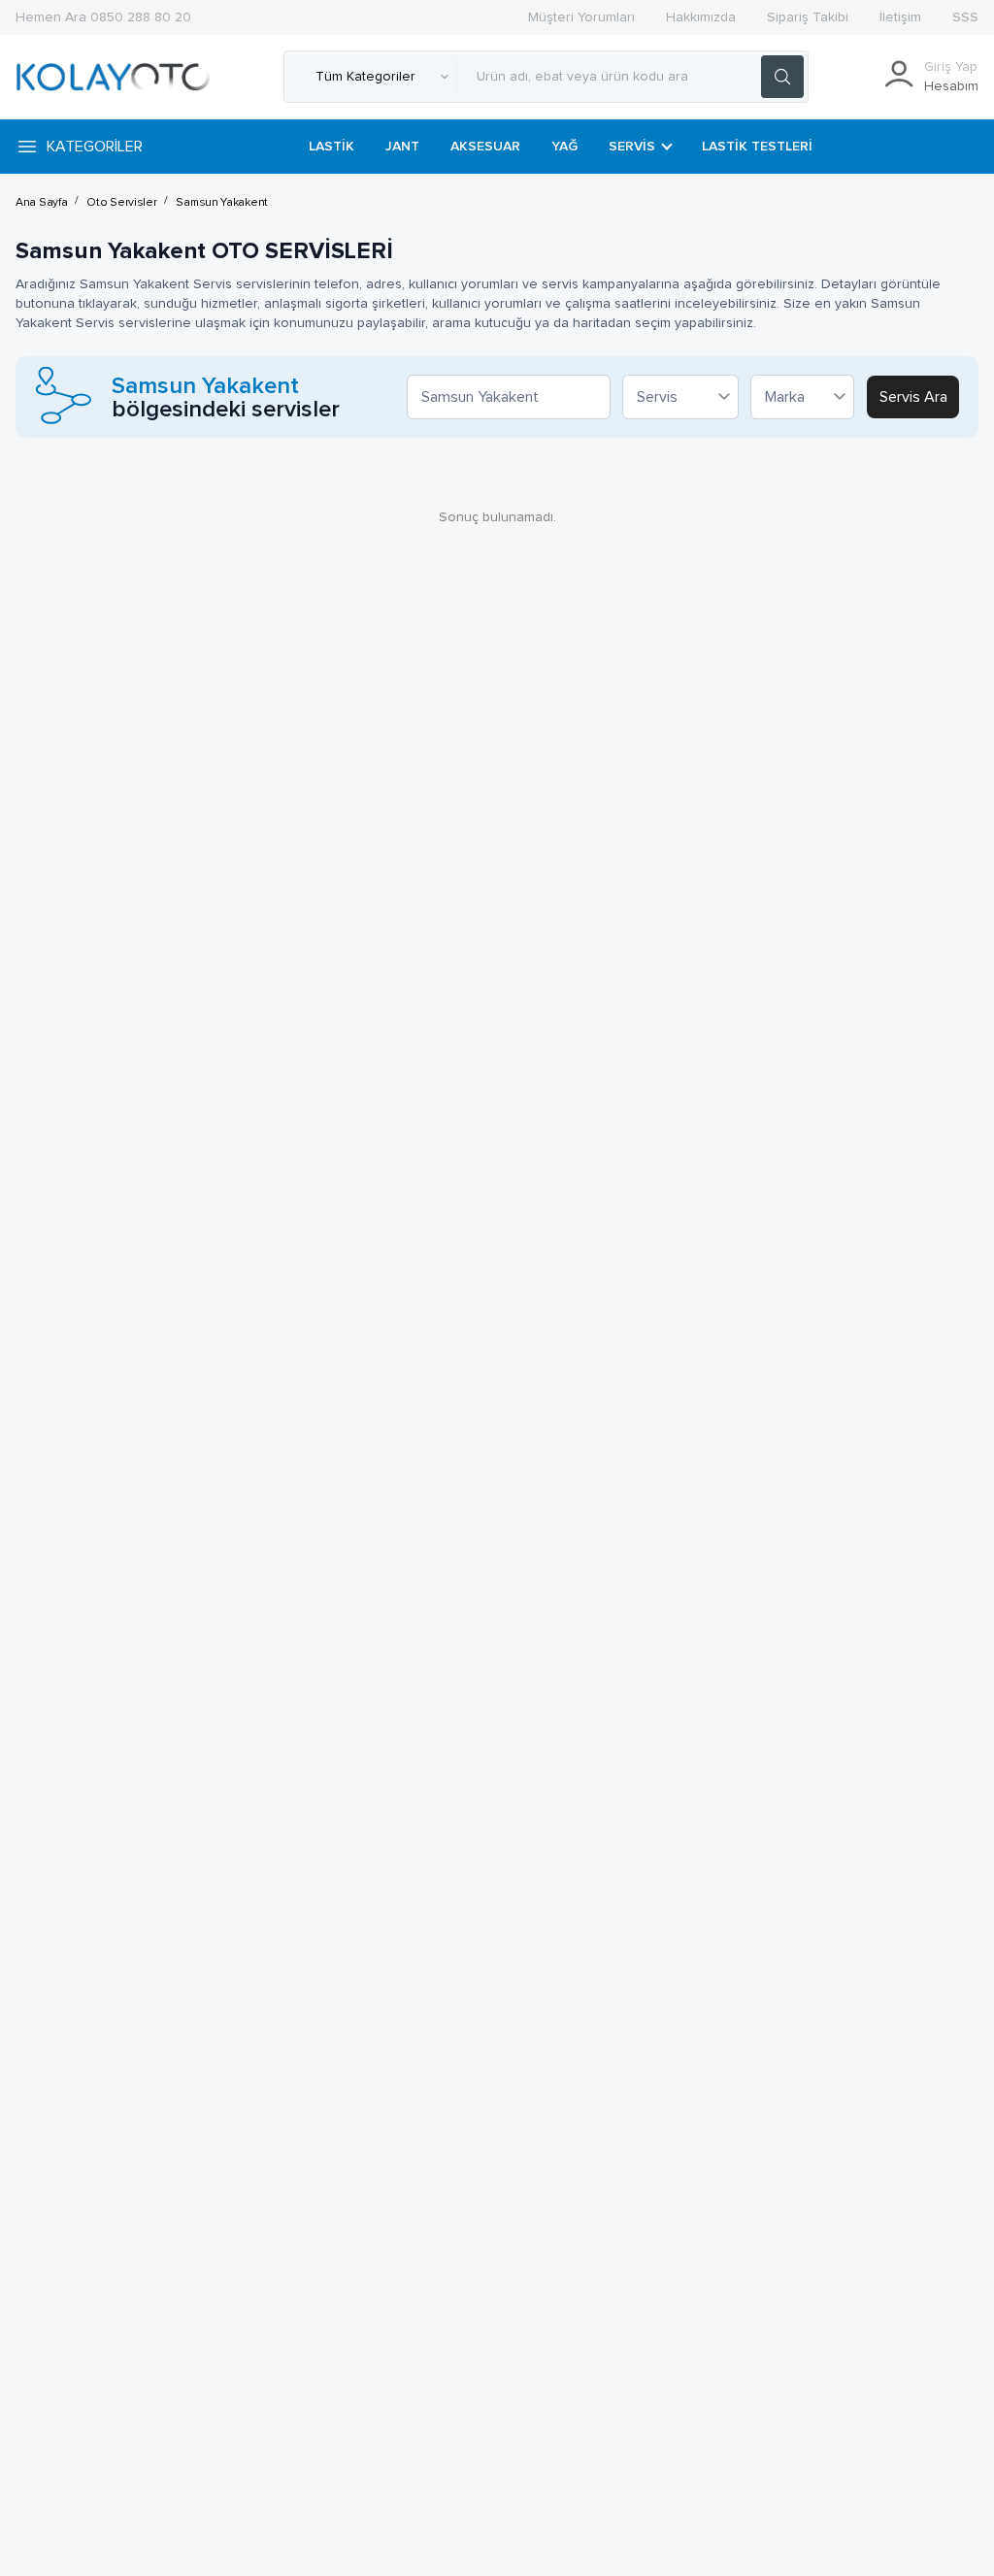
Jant (402, 147)
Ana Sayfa (41, 203)
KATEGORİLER (95, 147)
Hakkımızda (701, 17)
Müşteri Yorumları (581, 17)
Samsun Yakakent (222, 203)
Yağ (564, 147)
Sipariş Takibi (808, 17)
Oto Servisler (121, 203)
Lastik (331, 147)
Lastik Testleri (757, 147)
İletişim (900, 17)
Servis (632, 147)
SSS (965, 17)
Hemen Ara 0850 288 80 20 (103, 17)
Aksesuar (485, 147)
